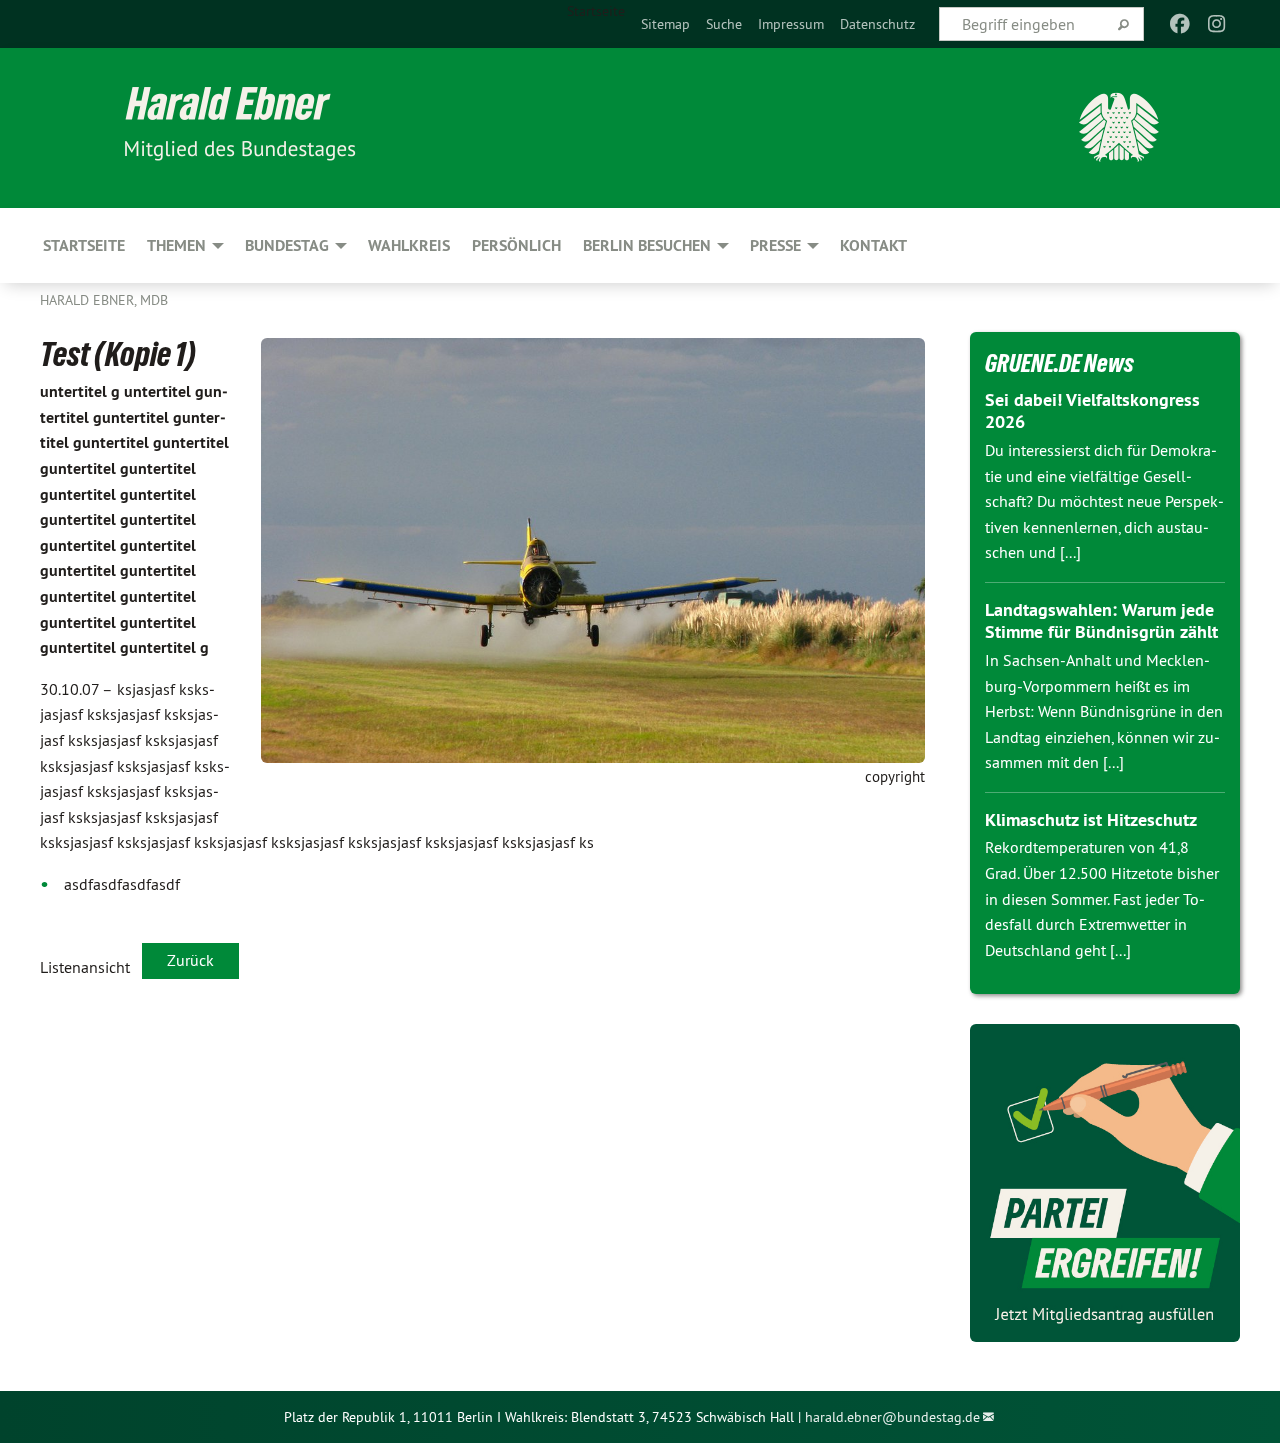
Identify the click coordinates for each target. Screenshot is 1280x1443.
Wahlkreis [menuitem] (409, 245)
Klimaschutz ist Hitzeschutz (1091, 819)
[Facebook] (1180, 24)
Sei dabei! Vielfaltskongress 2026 (1092, 411)
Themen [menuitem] (176, 245)
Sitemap (665, 24)
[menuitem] (665, 24)
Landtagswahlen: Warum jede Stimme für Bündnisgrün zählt (1101, 621)
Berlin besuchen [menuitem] (647, 245)
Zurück (190, 960)
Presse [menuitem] (775, 245)
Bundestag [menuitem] (287, 245)
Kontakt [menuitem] (873, 245)
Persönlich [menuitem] (516, 245)
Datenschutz (877, 24)
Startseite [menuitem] (596, 11)
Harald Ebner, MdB (104, 300)
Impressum (791, 24)
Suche (724, 24)
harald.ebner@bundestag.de (892, 1417)
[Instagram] (1216, 24)
